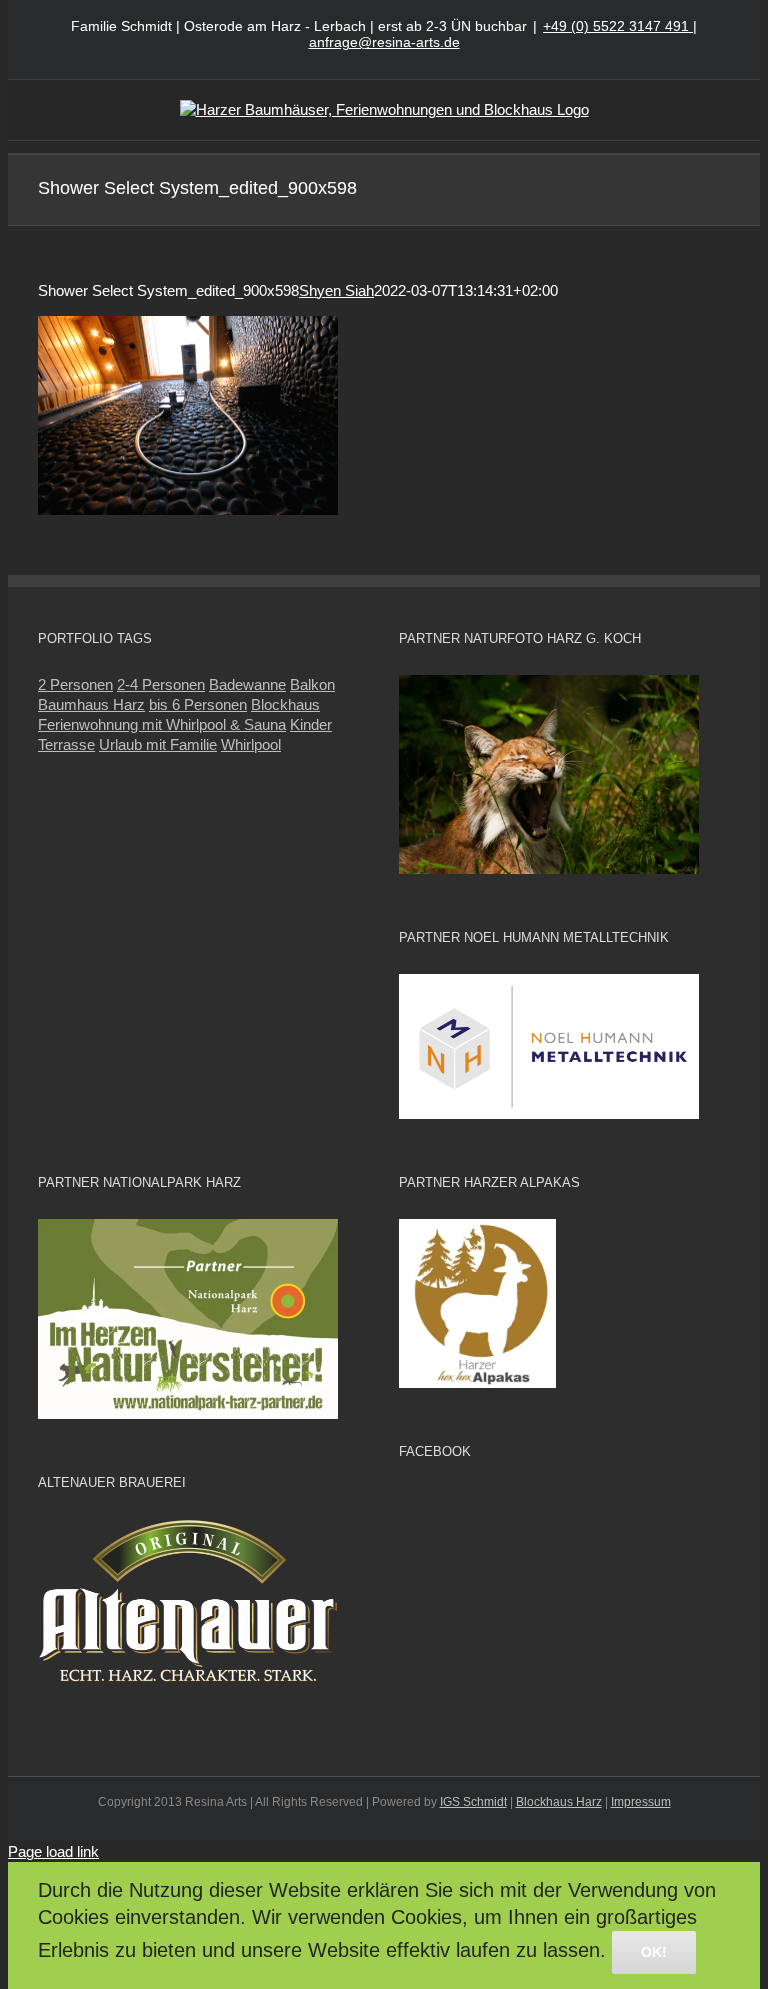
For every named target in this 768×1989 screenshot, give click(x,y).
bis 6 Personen (198, 704)
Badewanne (247, 684)
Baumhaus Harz (91, 704)
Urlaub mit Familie (158, 744)
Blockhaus (285, 704)
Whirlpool (251, 744)
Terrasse (66, 744)
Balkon (312, 684)
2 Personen (75, 684)
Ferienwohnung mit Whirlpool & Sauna (162, 724)
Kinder (311, 724)
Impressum (641, 1802)
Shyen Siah (336, 290)
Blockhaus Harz (559, 1802)
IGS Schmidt (473, 1802)
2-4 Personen (161, 684)
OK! (654, 1952)
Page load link (53, 1851)
